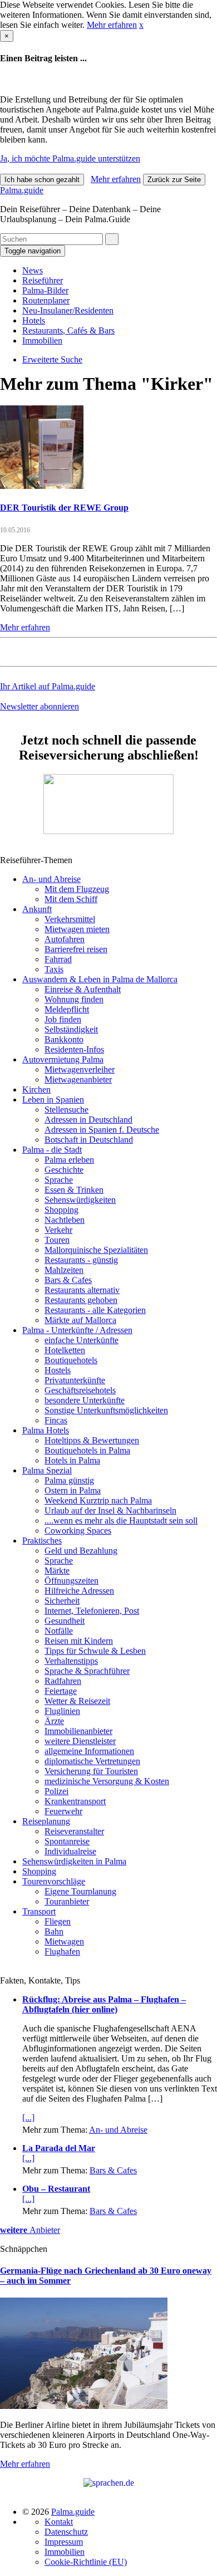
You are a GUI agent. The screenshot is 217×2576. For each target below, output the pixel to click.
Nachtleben (65, 1220)
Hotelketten (65, 1350)
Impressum (64, 2542)
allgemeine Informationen (89, 1751)
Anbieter (30, 2230)
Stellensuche (66, 1110)
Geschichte (64, 1170)
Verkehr (58, 1230)
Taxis (54, 969)
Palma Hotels (46, 1430)
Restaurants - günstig (81, 1260)
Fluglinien (62, 1711)
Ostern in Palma (73, 1490)
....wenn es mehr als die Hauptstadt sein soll (121, 1520)
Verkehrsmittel (70, 919)
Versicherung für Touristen (91, 1771)
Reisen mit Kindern (79, 1641)
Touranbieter (67, 1901)
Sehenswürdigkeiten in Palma (74, 1861)
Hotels (34, 320)
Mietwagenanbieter (78, 1079)
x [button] (141, 25)
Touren (57, 1240)
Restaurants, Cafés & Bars (68, 330)
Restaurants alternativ (82, 1290)
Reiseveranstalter (74, 1831)
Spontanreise (67, 1841)
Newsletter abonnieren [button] (40, 706)
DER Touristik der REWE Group (64, 508)
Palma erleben (69, 1160)
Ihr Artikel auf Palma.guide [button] (48, 686)
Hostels (58, 1370)
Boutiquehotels (71, 1360)
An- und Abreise (51, 879)
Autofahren (65, 939)
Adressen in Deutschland (88, 1120)
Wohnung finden (74, 999)
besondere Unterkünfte (85, 1400)
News (33, 270)
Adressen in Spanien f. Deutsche (102, 1130)
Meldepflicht (67, 1009)
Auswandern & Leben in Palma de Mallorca (100, 979)
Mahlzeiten (64, 1270)
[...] (28, 2117)
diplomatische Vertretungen (92, 1761)
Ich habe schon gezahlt (42, 180)
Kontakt (59, 2522)
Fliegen (58, 1921)
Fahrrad (58, 959)
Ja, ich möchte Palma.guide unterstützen (70, 158)
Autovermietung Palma (63, 1059)
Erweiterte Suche (52, 359)
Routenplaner (46, 300)
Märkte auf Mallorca (80, 1320)
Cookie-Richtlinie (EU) (86, 2562)
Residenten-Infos (74, 1049)
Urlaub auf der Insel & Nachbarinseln (110, 1510)
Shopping (61, 1210)
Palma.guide (22, 190)
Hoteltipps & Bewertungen (92, 1440)
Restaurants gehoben (81, 1300)
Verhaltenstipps (71, 1661)
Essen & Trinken (74, 1190)
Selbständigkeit (71, 1029)
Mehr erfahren (112, 25)
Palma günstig (69, 1480)
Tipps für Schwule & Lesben (95, 1651)
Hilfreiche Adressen (79, 1591)
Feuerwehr (63, 1811)
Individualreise (70, 1851)
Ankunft (37, 909)
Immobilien (42, 341)
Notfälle (59, 1631)
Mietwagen (64, 1941)
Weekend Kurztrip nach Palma (98, 1500)
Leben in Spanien (53, 1100)
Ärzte (54, 1721)
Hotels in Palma (72, 1460)
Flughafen (62, 1951)
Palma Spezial (47, 1470)
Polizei (56, 1791)
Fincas (56, 1420)
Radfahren (63, 1681)
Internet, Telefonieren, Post (92, 1611)
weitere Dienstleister (80, 1741)
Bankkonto (64, 1039)
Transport (39, 1911)
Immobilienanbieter (78, 1731)
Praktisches (42, 1541)
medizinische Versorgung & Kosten (107, 1781)
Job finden (63, 1019)
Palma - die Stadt (52, 1150)
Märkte (57, 1571)
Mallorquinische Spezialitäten (96, 1250)
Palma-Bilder (45, 290)
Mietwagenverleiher (80, 1069)
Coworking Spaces (78, 1531)
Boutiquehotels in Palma (87, 1450)
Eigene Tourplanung (80, 1891)
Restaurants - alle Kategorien (95, 1310)
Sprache (59, 1180)
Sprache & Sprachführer (87, 1671)
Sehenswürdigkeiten (80, 1200)
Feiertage (61, 1691)
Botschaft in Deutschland (89, 1140)
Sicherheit (62, 1601)
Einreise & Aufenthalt (83, 989)
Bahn (54, 1931)
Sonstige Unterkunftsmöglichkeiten (106, 1410)
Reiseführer (43, 280)
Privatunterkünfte (75, 1380)
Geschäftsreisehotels (80, 1390)
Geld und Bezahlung (81, 1551)
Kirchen (36, 1089)
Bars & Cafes (68, 1280)
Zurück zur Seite (174, 180)
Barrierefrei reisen (76, 949)
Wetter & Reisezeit (77, 1701)
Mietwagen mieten (77, 929)
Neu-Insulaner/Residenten (68, 310)
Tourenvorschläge (54, 1881)
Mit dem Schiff (71, 899)
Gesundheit (65, 1621)
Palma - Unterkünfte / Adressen (77, 1330)
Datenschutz (66, 2532)
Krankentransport (75, 1801)
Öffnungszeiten (71, 1581)
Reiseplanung (46, 1821)
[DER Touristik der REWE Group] (42, 486)
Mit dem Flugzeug (77, 889)
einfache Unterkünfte (82, 1340)
